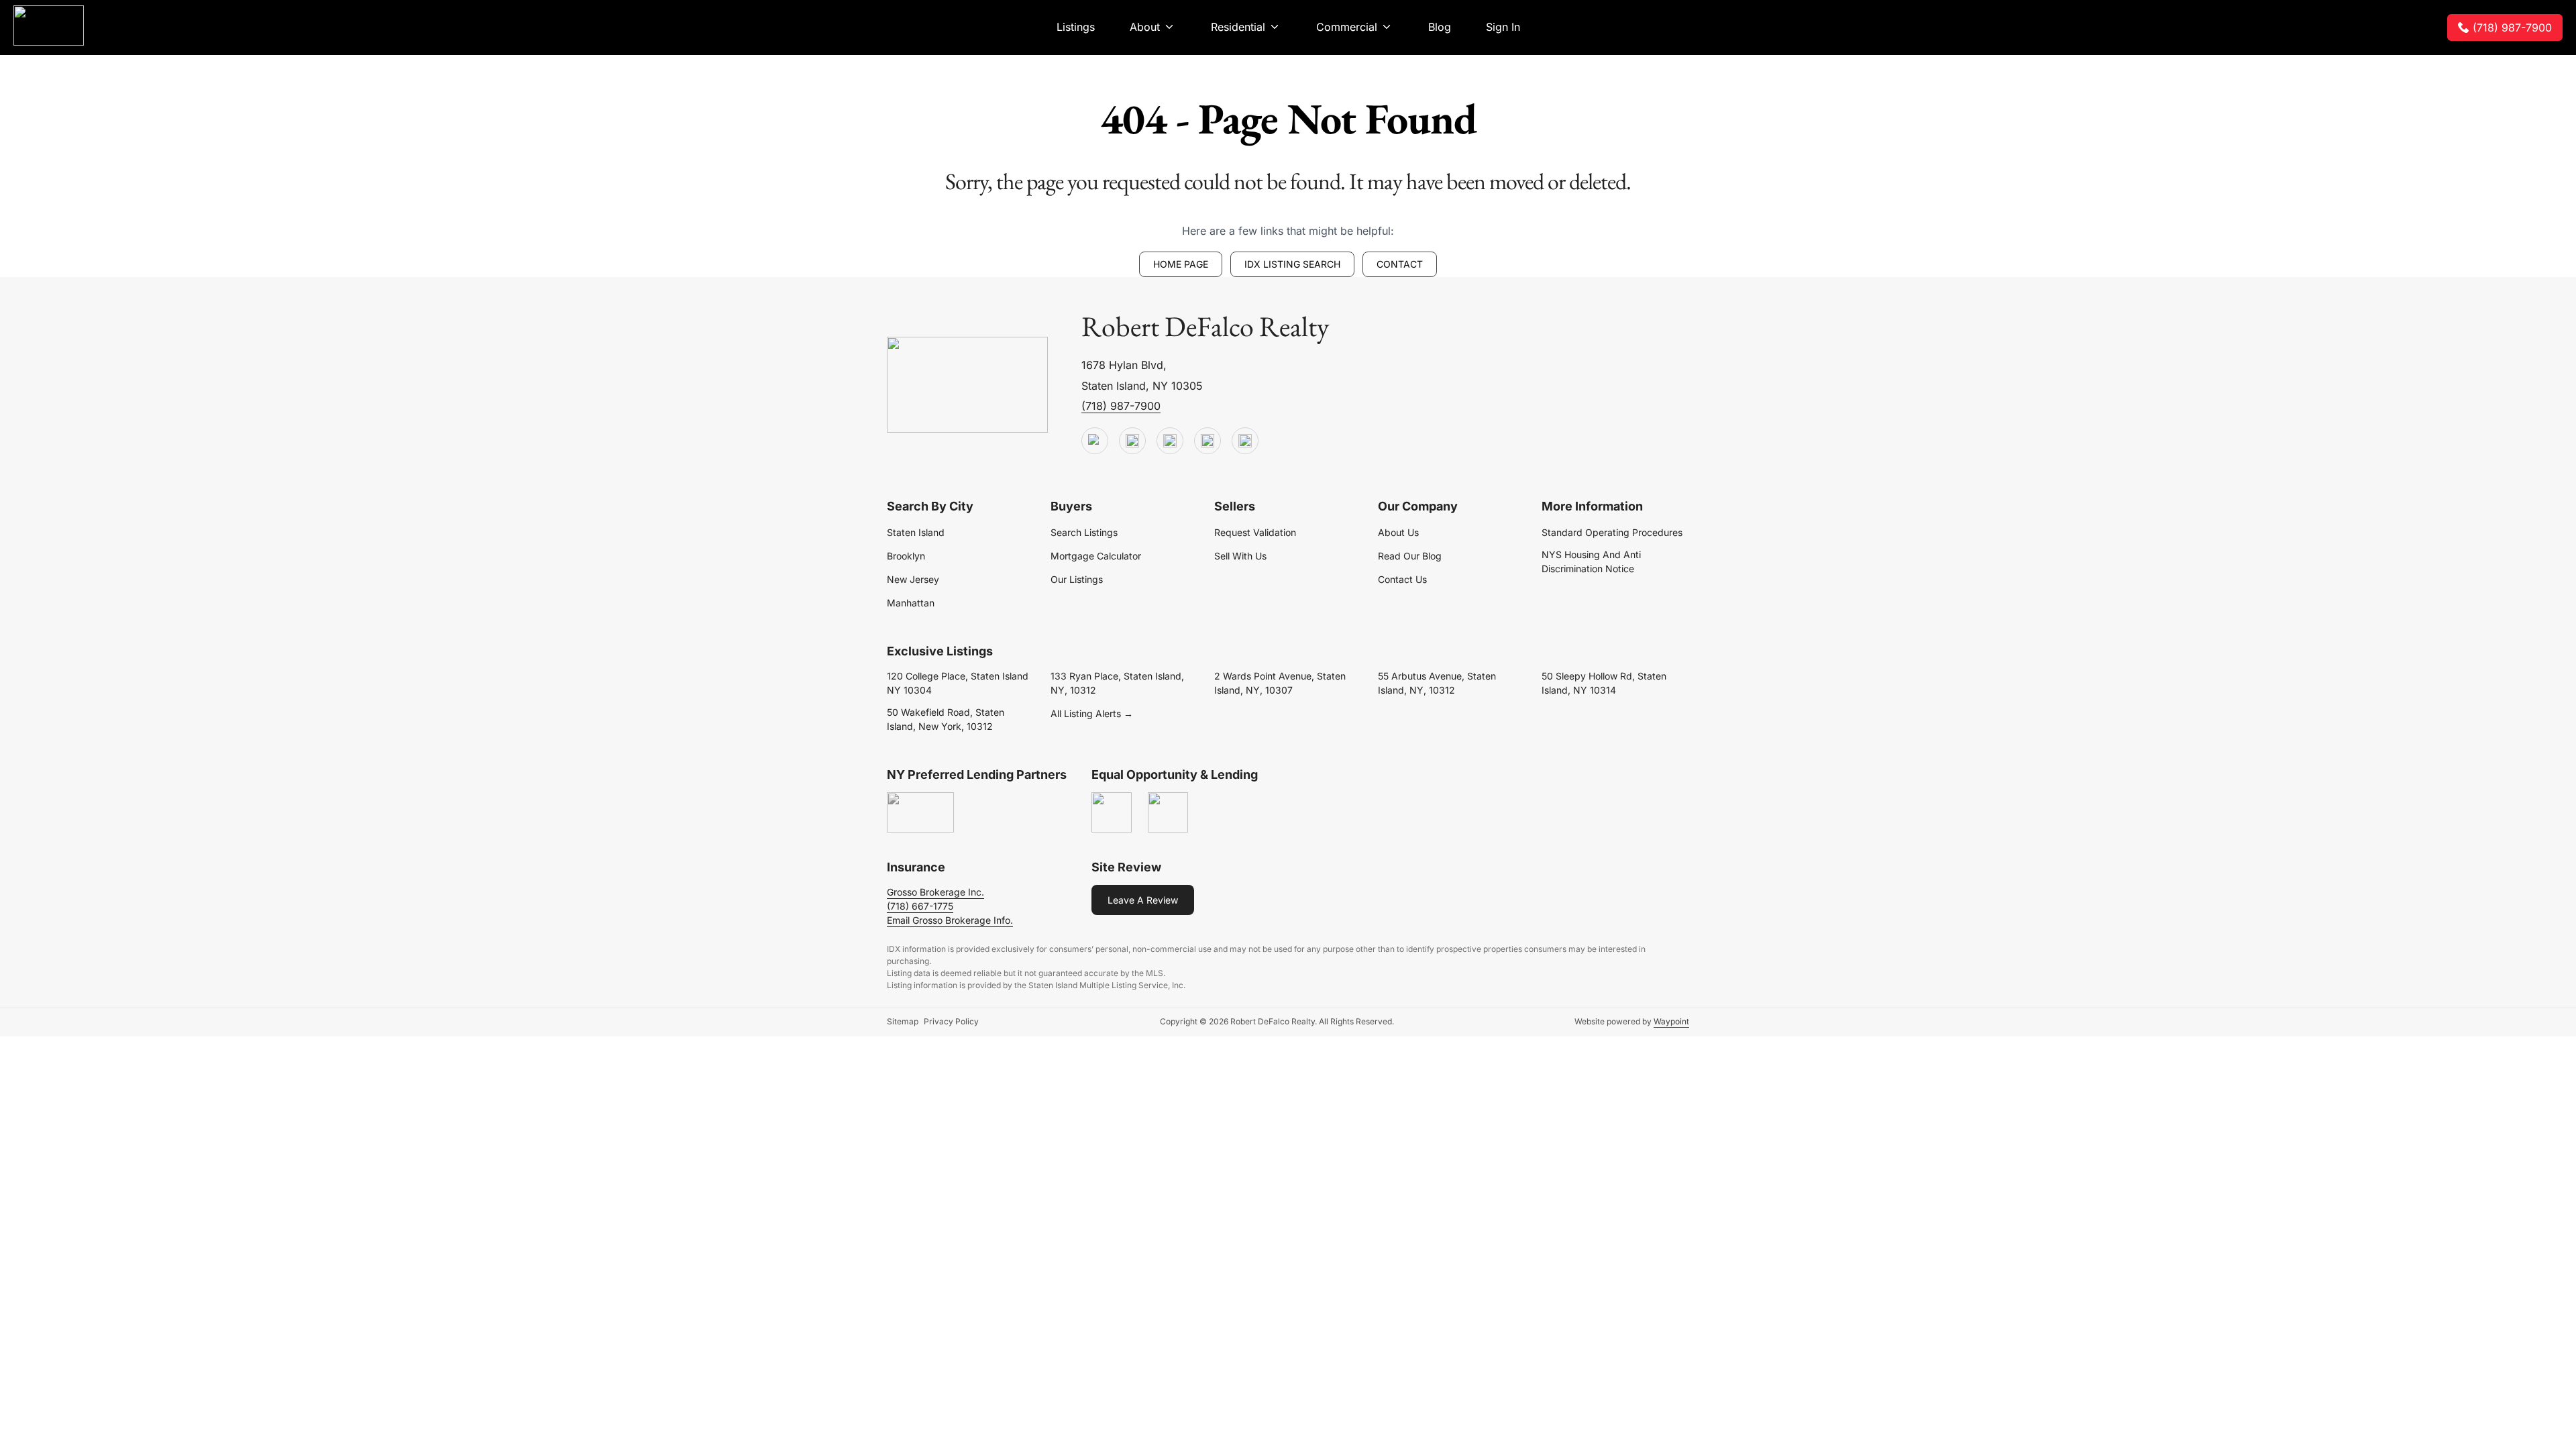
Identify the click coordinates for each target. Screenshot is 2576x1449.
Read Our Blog (1410, 556)
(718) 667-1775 (920, 906)
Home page (1181, 264)
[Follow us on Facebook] (1170, 441)
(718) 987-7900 (2512, 28)
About (1145, 27)
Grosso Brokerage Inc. (935, 892)
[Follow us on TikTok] (1132, 441)
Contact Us (1402, 579)
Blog (1440, 27)
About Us (1398, 532)
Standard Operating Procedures (1612, 532)
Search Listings (1084, 532)
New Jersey (913, 579)
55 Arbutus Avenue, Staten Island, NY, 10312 (1437, 683)
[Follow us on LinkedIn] (1207, 441)
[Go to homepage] (967, 385)
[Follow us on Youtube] (1095, 441)
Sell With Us (1240, 556)
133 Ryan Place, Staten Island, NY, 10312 (1117, 683)
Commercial (1347, 27)
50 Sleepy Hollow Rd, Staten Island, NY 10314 (1604, 683)
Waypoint (1671, 1021)
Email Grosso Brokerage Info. (950, 920)
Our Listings (1077, 579)
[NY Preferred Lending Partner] (920, 813)
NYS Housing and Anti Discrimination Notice (1591, 561)
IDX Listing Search (1292, 264)
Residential (1238, 27)
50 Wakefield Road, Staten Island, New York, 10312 (946, 719)
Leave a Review (1143, 900)
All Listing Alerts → (1092, 713)
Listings (1076, 27)
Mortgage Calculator (1096, 556)
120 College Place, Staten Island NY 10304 (958, 683)
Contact (1400, 264)
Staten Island (916, 532)
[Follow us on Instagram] (1245, 441)
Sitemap (903, 1021)
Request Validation (1255, 532)
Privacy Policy (951, 1021)
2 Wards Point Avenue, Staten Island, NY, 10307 (1280, 683)
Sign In (1503, 27)
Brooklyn (906, 556)
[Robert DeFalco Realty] (49, 25)
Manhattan (911, 603)
